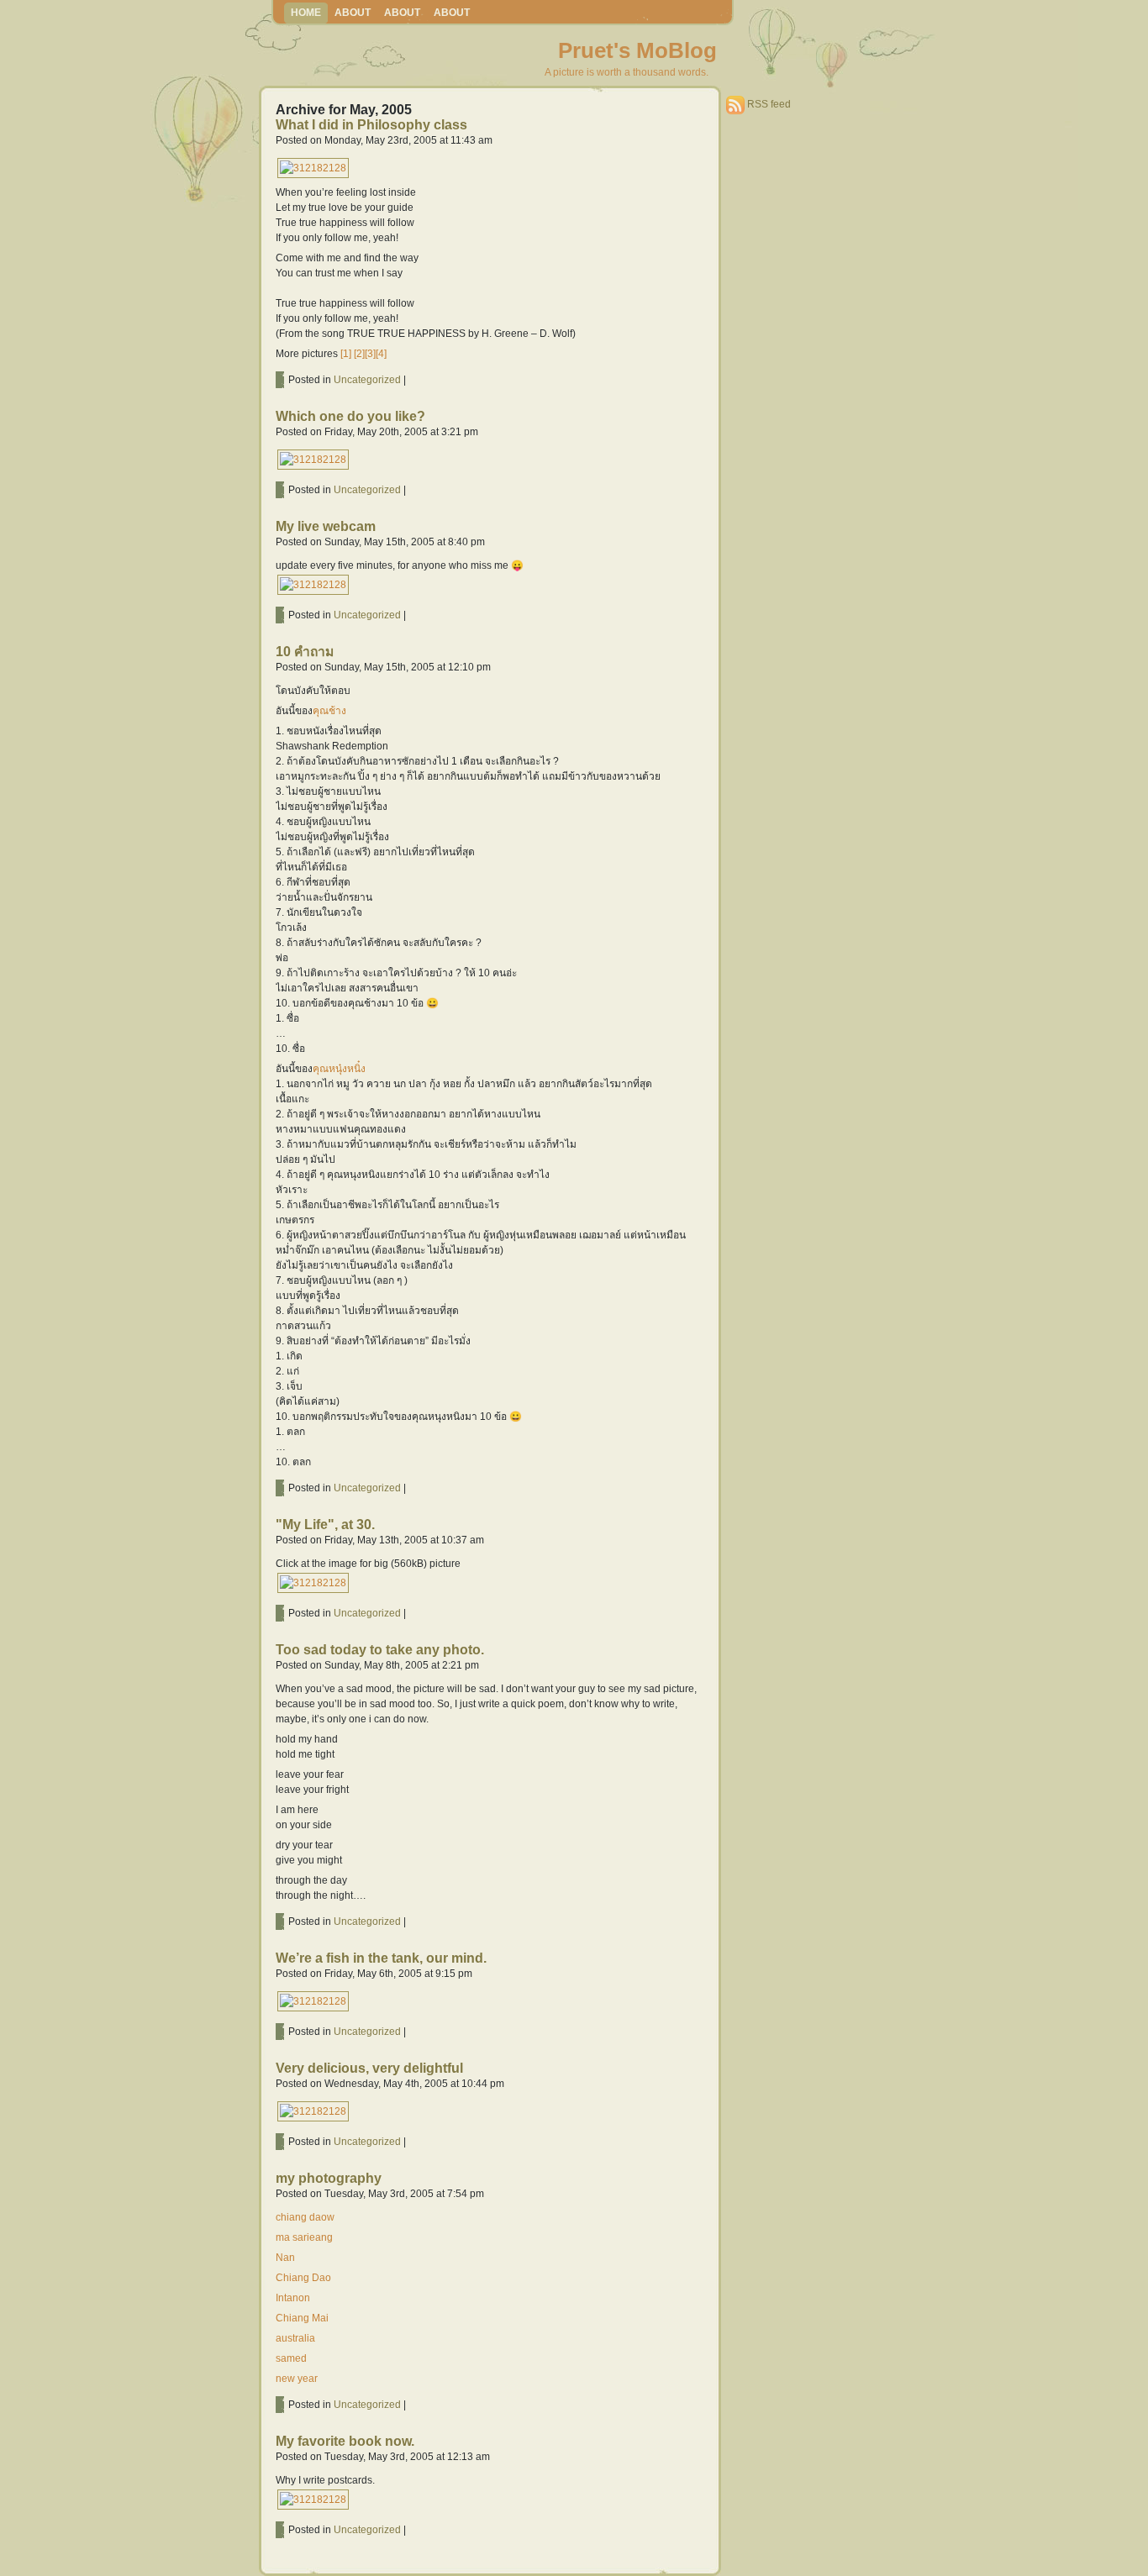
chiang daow (305, 2217)
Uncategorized (367, 380)
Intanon (293, 2298)
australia (295, 2338)
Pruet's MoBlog (637, 50)
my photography (329, 2178)
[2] (359, 354)
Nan (285, 2258)
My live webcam (326, 526)
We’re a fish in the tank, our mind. (381, 1958)
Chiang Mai (302, 2318)
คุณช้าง (329, 711)
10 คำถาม (305, 652)
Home (306, 13)
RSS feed (769, 104)
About (353, 13)
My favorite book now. (345, 2441)
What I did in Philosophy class (371, 125)
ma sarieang (304, 2237)
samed (291, 2358)
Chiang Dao (303, 2278)
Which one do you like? (350, 416)
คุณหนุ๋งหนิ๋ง (339, 1069)
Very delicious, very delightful (369, 2068)
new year (297, 2379)
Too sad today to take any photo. (380, 1650)
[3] (370, 354)
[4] (381, 354)
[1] (346, 354)
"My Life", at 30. (325, 1525)
